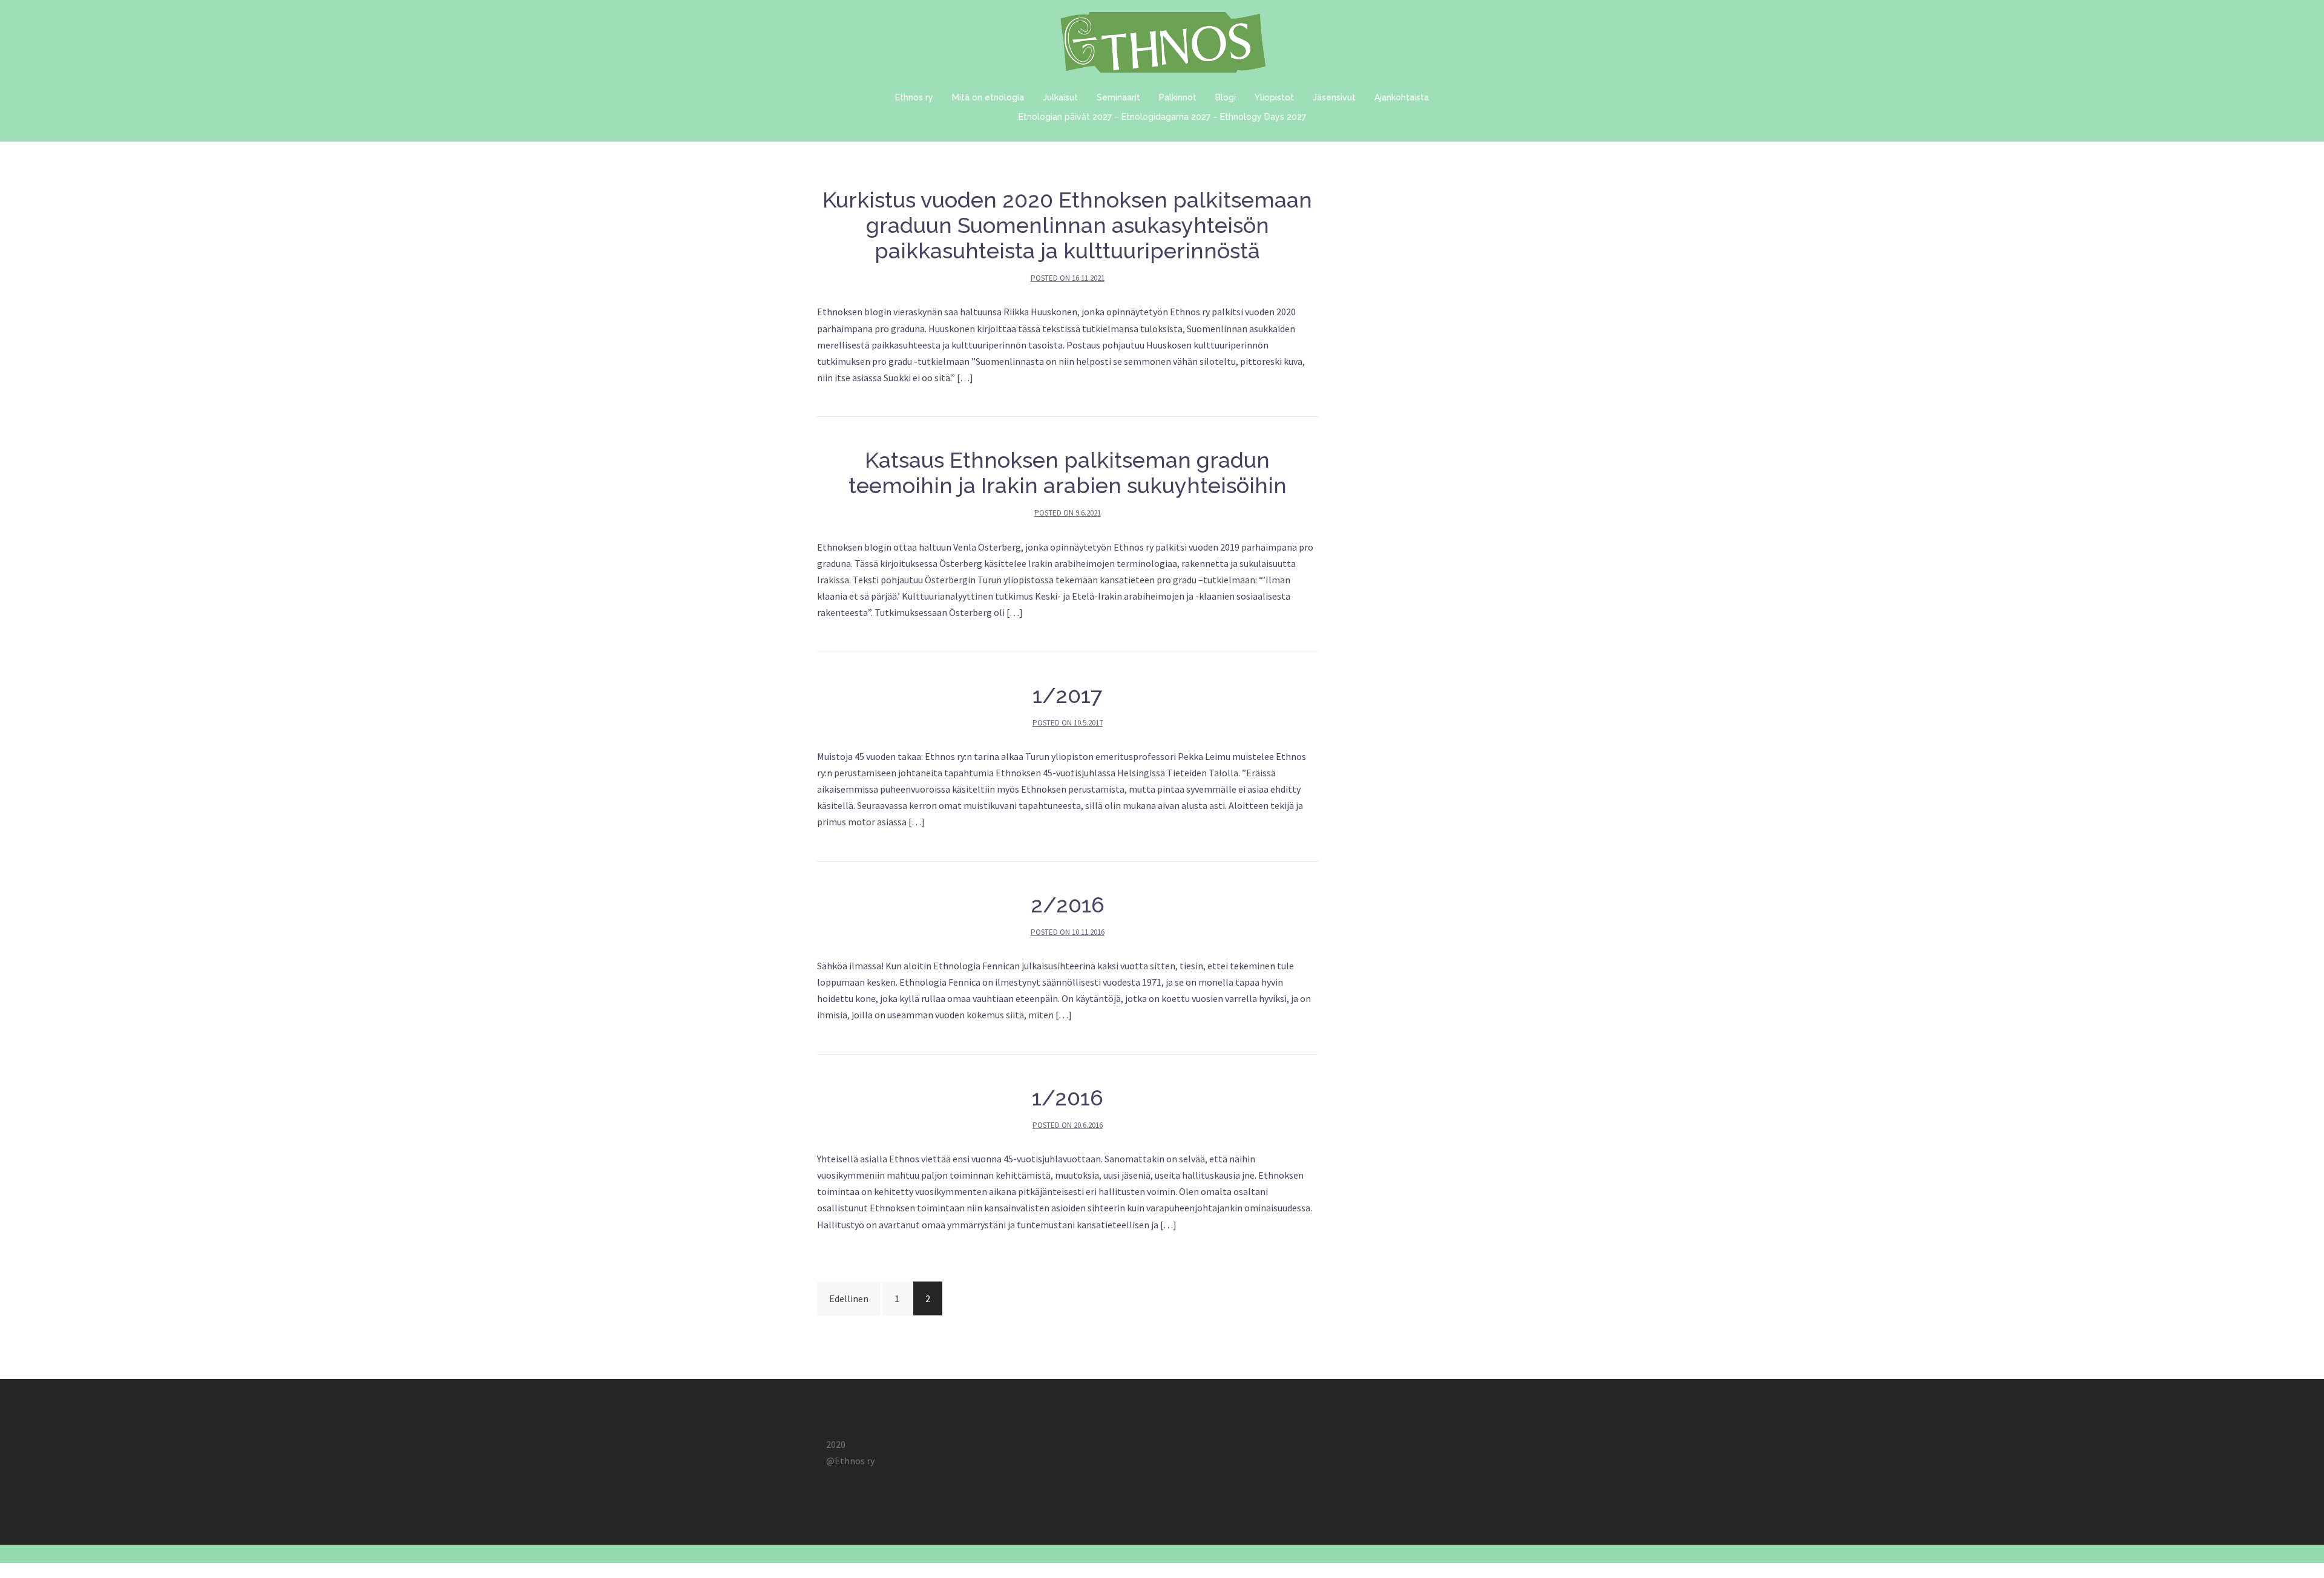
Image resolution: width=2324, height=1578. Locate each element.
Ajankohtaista (1402, 97)
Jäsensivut (1334, 97)
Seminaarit (1118, 97)
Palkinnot (1178, 97)
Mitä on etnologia (988, 97)
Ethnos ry (914, 97)
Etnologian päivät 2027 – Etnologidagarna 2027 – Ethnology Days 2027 (1162, 117)
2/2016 (1068, 905)
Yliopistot (1274, 97)
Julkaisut (1060, 97)
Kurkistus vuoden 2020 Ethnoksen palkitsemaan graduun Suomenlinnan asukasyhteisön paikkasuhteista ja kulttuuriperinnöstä (1067, 225)
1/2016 (1068, 1098)
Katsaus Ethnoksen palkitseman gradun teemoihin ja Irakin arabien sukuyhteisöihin (1068, 473)
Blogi (1226, 97)
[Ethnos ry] (1162, 45)
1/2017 (1067, 695)
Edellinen (849, 1298)
